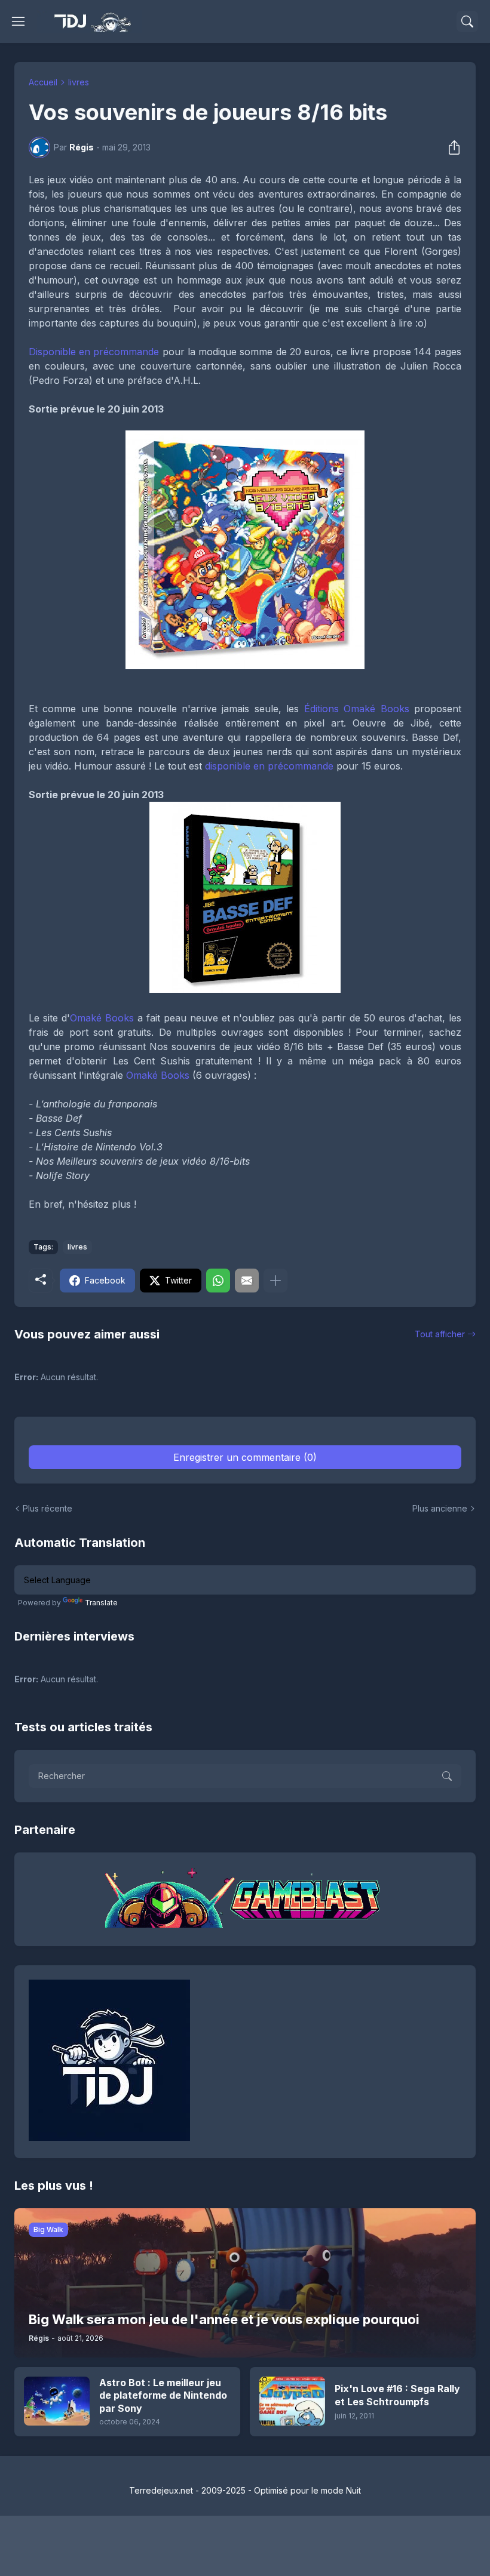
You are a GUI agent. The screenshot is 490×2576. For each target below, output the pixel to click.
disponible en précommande (269, 766)
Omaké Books (102, 1018)
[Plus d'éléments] (275, 1281)
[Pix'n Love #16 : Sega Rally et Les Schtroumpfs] (292, 2401)
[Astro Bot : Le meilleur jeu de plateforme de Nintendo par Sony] (57, 2401)
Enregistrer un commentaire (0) (245, 1457)
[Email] (247, 1281)
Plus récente (48, 1508)
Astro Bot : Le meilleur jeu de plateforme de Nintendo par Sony (163, 2395)
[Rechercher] (467, 21)
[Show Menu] (19, 21)
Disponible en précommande (94, 352)
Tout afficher (440, 1334)
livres (79, 82)
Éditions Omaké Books (357, 709)
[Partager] (451, 147)
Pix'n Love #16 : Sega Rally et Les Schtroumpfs (397, 2395)
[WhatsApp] (218, 1281)
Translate (101, 1603)
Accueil (43, 82)
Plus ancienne (440, 1508)
